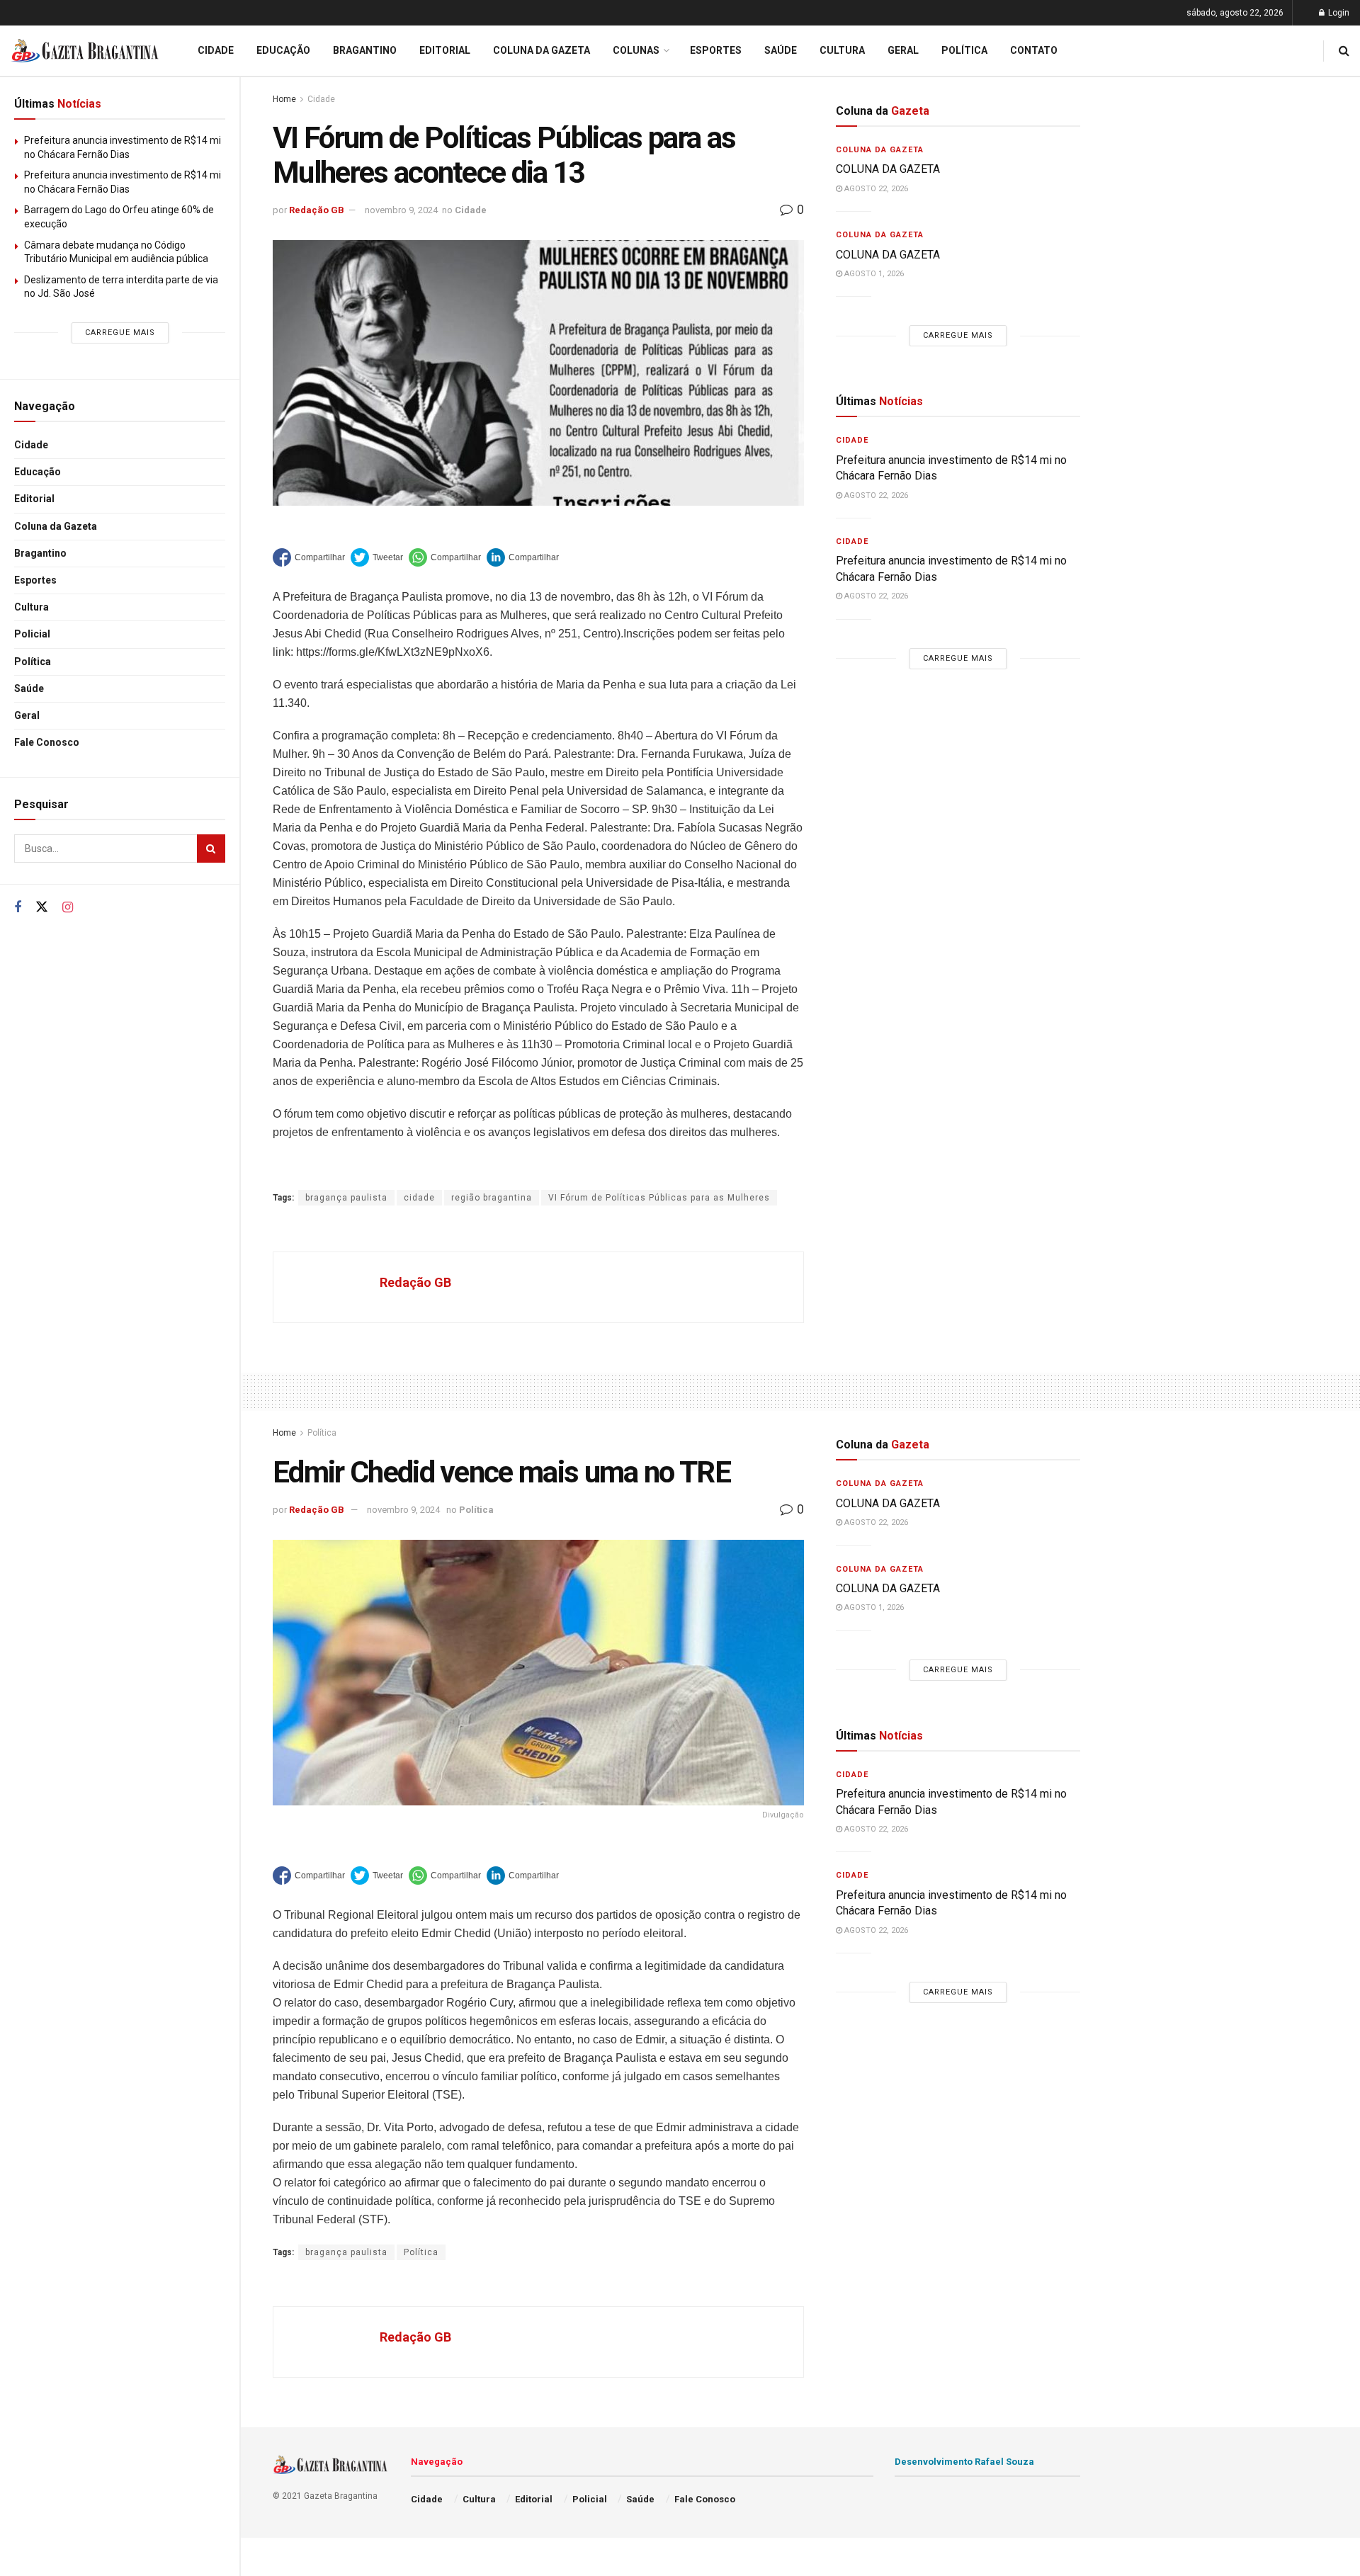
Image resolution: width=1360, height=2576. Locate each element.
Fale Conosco (47, 742)
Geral (27, 715)
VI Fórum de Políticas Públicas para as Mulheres (659, 1198)
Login (1338, 13)
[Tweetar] (377, 557)
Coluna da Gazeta (56, 526)
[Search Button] (211, 849)
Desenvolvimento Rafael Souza (964, 2462)
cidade (419, 1198)
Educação (38, 472)
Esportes (35, 580)
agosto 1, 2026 (873, 274)
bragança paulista (346, 1198)
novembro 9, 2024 (401, 210)
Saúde (29, 688)
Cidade (31, 445)
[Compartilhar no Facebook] (309, 557)
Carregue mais (120, 333)
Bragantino (40, 553)
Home (284, 99)
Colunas (636, 50)
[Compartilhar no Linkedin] (523, 557)
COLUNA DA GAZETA (888, 169)
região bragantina (492, 1198)
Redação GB (317, 210)
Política (33, 662)
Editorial (34, 499)
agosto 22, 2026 (875, 189)
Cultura (32, 607)
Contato (1034, 50)
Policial (32, 634)
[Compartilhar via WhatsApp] (445, 557)
